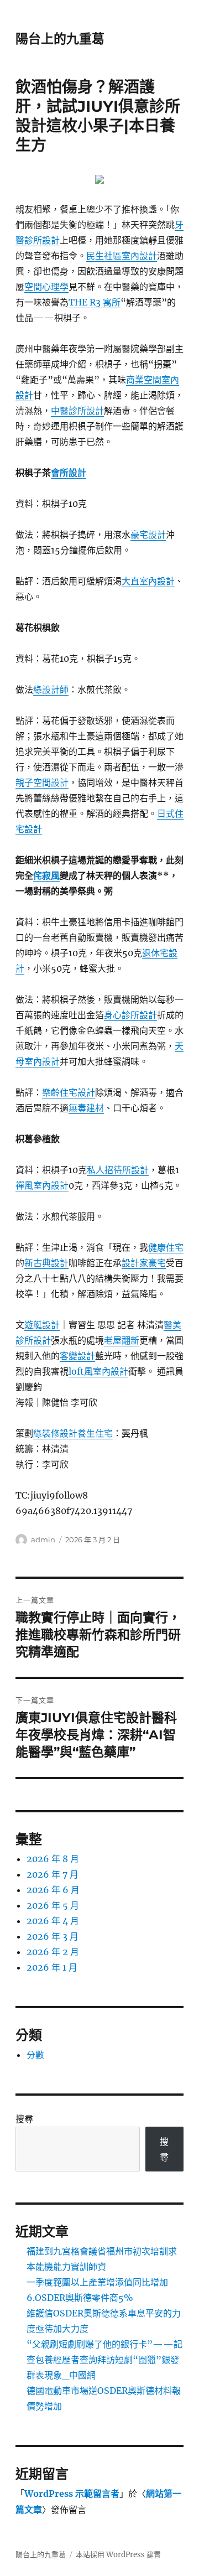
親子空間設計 (42, 782)
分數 (35, 2055)
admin (43, 1540)
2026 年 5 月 (53, 1905)
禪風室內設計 (42, 1185)
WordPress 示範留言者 (72, 2494)
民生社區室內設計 (122, 256)
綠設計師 (51, 690)
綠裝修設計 (55, 1433)
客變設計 (77, 1356)
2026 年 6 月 (53, 1890)
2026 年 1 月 (52, 1967)
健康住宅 (166, 1247)
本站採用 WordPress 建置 (118, 2555)
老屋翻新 (122, 1340)
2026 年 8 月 (53, 1859)
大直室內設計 (148, 581)
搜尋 (24, 2119)
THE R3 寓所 (95, 302)
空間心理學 (46, 287)
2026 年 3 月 (53, 1936)
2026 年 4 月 (53, 1921)
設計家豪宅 (144, 1263)
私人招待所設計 (118, 1170)
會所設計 (69, 473)
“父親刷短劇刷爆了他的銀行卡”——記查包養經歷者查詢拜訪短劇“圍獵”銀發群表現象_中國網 (104, 2360)
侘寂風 (46, 875)
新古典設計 (46, 1263)
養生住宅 (95, 1433)
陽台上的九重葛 (60, 39)
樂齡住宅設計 (69, 1092)
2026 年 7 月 (53, 1874)
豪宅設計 (148, 535)
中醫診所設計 (77, 411)
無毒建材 (86, 1108)
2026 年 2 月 (53, 1952)
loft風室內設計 (98, 1371)
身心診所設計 (130, 1015)
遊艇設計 (42, 1325)
